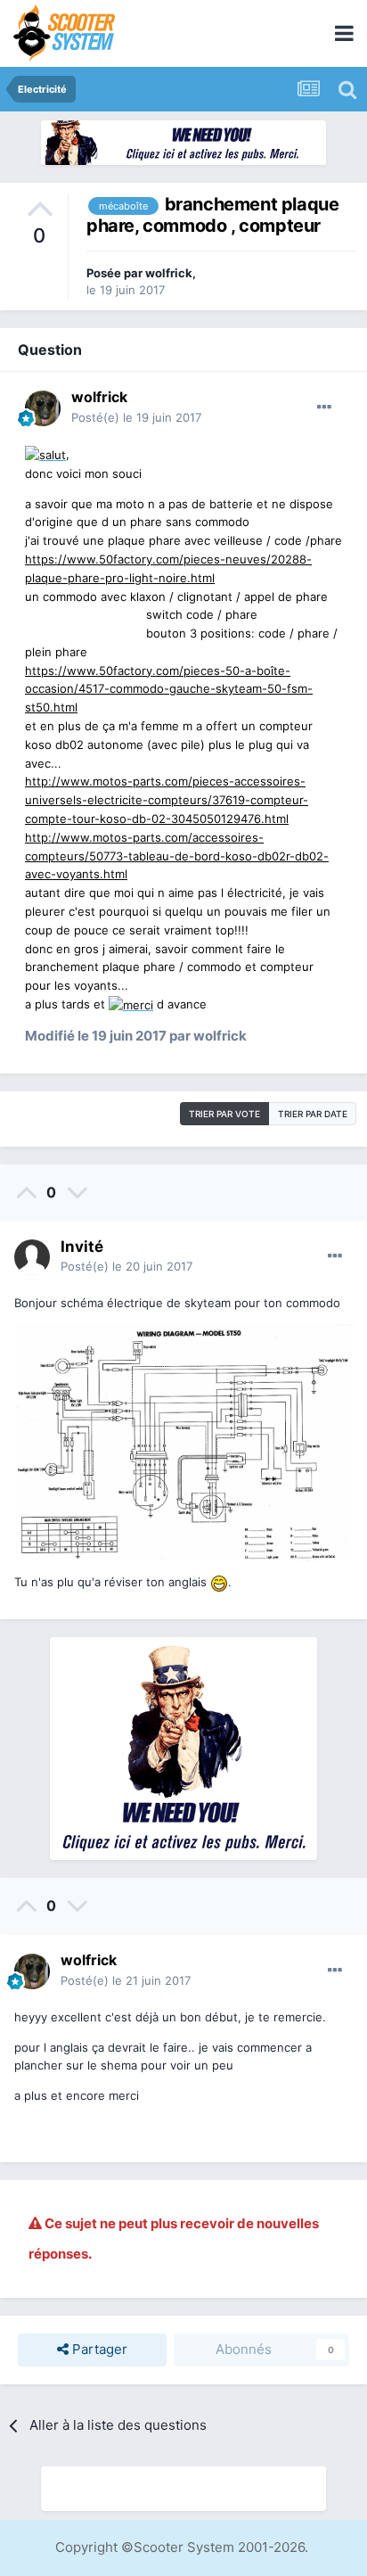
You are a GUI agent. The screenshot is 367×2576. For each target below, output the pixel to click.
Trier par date (313, 1114)
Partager (98, 2349)
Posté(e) (136, 417)
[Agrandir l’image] (45, 454)
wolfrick (169, 273)
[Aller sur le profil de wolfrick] (43, 408)
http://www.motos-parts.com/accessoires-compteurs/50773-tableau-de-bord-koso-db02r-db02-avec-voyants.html (177, 856)
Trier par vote (224, 1114)
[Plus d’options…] (324, 407)
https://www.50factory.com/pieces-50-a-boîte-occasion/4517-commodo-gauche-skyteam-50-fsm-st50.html (169, 689)
